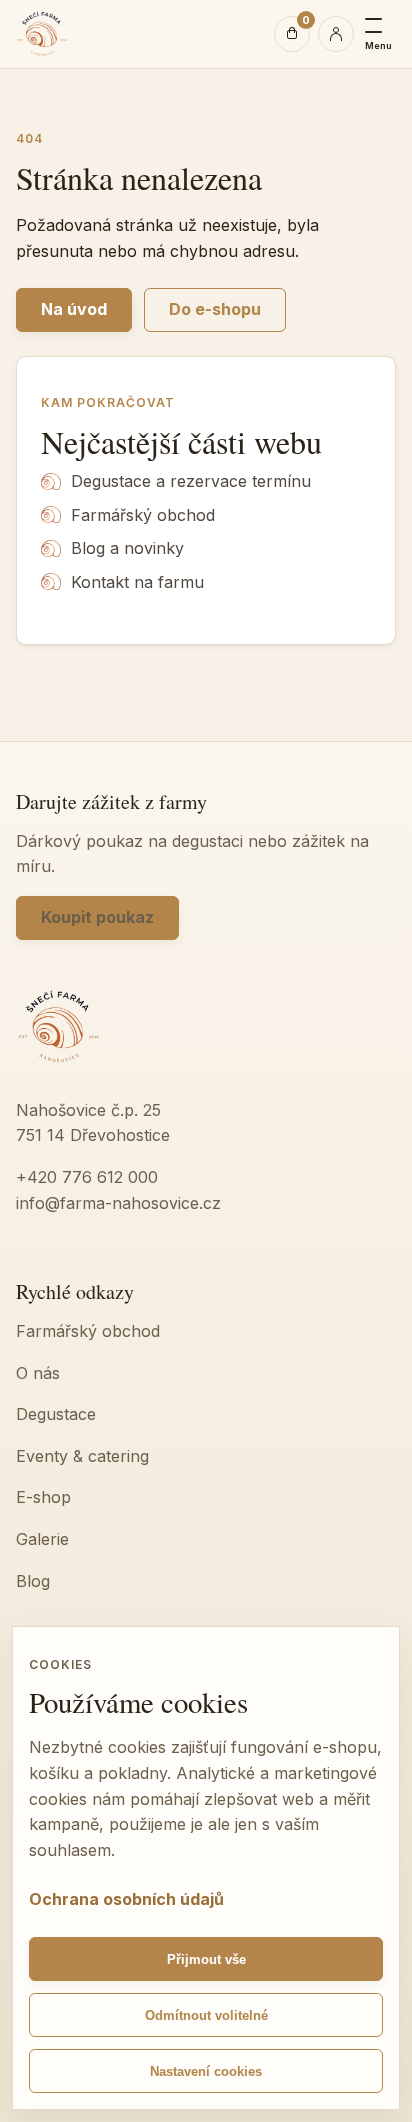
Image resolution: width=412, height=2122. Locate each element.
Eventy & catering (82, 1456)
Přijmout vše (206, 1959)
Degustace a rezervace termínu (191, 481)
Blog (33, 1581)
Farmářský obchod (143, 515)
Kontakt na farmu (137, 582)
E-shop (43, 1497)
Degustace (56, 1414)
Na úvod (74, 309)
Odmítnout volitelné (206, 2015)
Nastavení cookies (206, 2071)
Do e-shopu (215, 309)
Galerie (42, 1539)
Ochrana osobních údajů (126, 1899)
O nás (38, 1373)
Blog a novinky (127, 548)
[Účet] (336, 34)
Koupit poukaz (97, 917)
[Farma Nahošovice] (42, 34)
